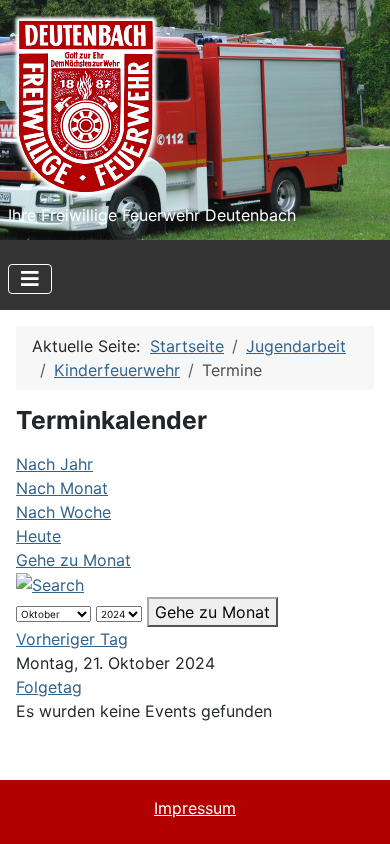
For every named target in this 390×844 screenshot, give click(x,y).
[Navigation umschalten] (30, 279)
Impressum (195, 808)
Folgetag (49, 687)
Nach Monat (62, 488)
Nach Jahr (54, 464)
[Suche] (50, 584)
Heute (38, 536)
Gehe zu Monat (73, 560)
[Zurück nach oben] (355, 807)
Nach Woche (63, 512)
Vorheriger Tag (72, 639)
